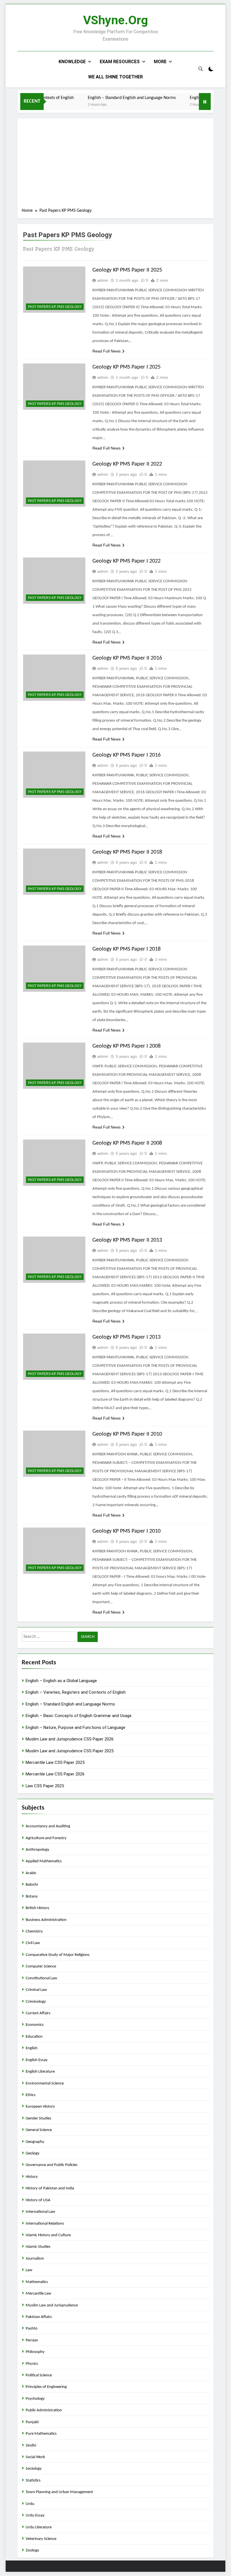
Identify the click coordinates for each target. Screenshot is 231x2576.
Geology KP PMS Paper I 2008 (126, 1046)
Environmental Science (45, 2084)
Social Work (35, 2457)
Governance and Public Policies (52, 2165)
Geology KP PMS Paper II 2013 (127, 1240)
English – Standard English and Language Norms (112, 98)
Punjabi (32, 2422)
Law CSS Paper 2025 (45, 1786)
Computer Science (41, 1966)
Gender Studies (38, 2118)
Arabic (31, 1873)
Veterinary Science (41, 2539)
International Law (40, 2212)
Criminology (36, 2002)
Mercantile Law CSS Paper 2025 (55, 1762)
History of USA (38, 2200)
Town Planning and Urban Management (59, 2492)
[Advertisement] (115, 165)
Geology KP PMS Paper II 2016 (127, 658)
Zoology (32, 2550)
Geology (33, 2153)
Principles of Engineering (46, 2387)
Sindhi (31, 2446)
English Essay (37, 2060)
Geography (35, 2142)
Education (34, 2037)
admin (103, 280)
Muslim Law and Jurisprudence (52, 2305)
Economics (35, 2025)
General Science (39, 2130)
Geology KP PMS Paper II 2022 (127, 464)
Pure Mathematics (41, 2434)
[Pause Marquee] (205, 102)
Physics (32, 2364)
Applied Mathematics (44, 1861)
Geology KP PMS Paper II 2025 (127, 270)
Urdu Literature (39, 2527)
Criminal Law (36, 1990)
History (32, 2177)
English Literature (40, 2072)
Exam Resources (120, 62)
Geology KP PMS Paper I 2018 (126, 949)
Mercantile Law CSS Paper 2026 (55, 1774)
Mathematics (37, 2282)
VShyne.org (115, 20)
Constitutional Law (41, 1978)
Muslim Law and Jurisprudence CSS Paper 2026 (70, 1739)
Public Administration (44, 2410)
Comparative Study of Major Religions (58, 1955)
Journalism (35, 2259)
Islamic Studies (38, 2247)
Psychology (35, 2399)
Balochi (32, 1885)
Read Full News (106, 351)
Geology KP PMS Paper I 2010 (126, 1531)
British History (37, 1908)
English (32, 2048)
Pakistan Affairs (39, 2317)
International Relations (45, 2224)
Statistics (33, 2481)
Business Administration (46, 1920)
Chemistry (34, 1932)
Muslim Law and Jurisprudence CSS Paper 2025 (70, 1751)
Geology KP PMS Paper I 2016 (126, 755)
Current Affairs (38, 2013)
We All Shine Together (115, 77)
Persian (32, 2340)
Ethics (31, 2095)
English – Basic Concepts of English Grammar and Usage (79, 1716)
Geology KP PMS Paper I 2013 (126, 1337)
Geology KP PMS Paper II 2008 (127, 1143)
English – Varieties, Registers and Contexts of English (76, 1692)
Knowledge (72, 62)
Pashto (32, 2329)
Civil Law (33, 1943)
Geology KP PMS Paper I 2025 (126, 367)
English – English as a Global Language (61, 1681)
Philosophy (35, 2352)
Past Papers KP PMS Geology (55, 307)
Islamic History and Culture (48, 2235)
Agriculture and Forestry (46, 1838)
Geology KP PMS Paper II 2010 (127, 1434)
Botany (32, 1897)
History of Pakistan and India (50, 2188)
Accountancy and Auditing (48, 1826)
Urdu (30, 2504)
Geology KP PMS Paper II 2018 (127, 852)
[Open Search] (201, 69)
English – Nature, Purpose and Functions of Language (75, 1727)
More (160, 62)
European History (40, 2107)
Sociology (34, 2469)
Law (29, 2270)
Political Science (39, 2375)
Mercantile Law (38, 2294)
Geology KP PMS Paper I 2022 (126, 561)
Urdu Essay (35, 2516)
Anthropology (37, 1850)
